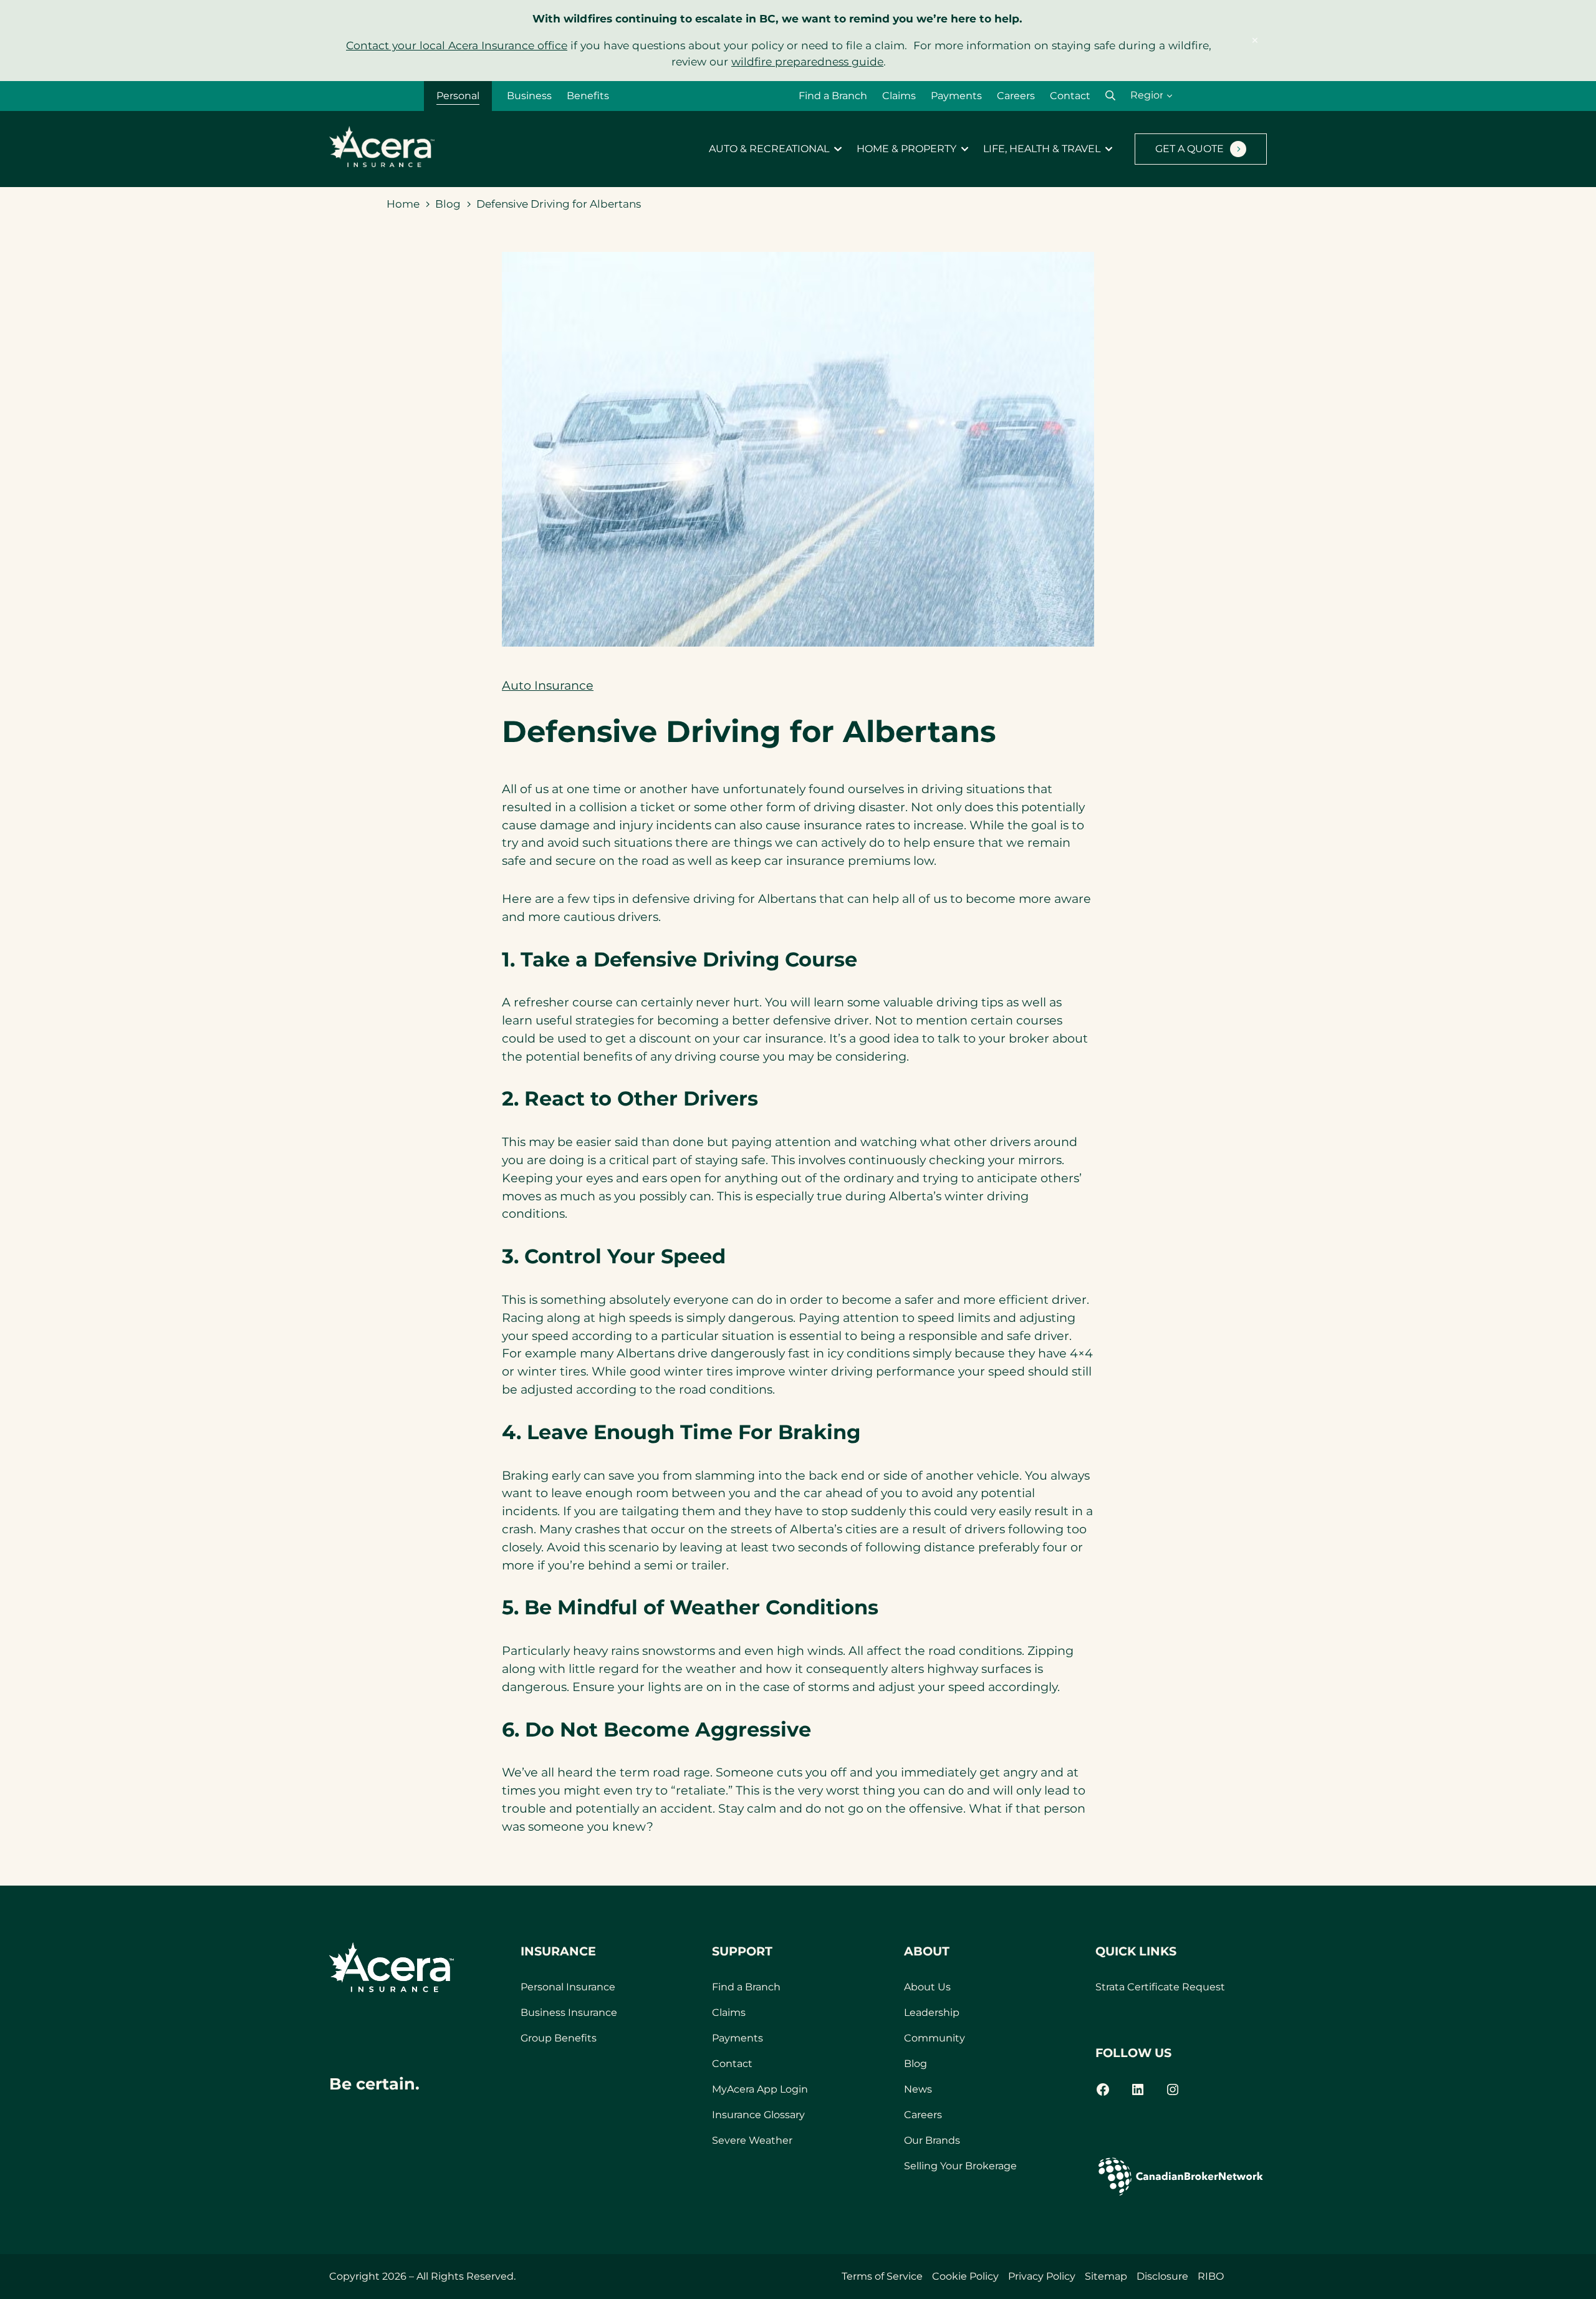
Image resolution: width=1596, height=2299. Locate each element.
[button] (1110, 96)
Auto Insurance (548, 685)
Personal (458, 96)
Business (529, 96)
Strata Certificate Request (1160, 1987)
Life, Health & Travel (1042, 149)
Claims (899, 96)
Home (403, 204)
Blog (448, 204)
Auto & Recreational (769, 149)
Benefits (588, 96)
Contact (1070, 96)
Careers (1016, 96)
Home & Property (906, 149)
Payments (956, 96)
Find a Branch (833, 96)
